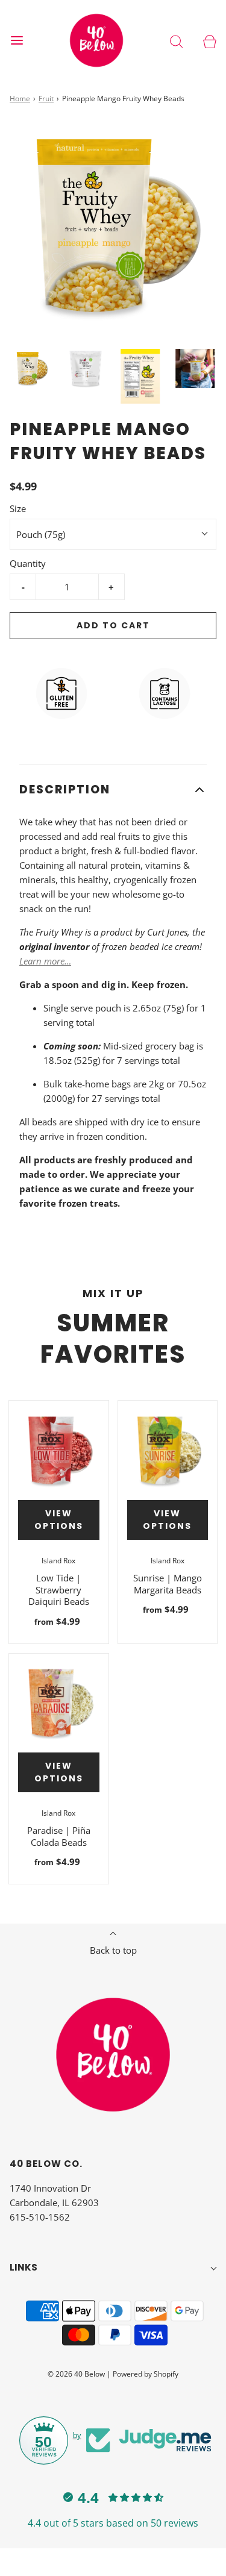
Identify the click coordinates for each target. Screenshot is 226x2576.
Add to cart (113, 625)
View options (59, 1520)
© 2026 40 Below (76, 2374)
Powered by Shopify (146, 2374)
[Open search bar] (176, 41)
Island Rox (58, 1561)
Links (24, 2267)
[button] (31, 368)
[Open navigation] (17, 41)
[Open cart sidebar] (209, 41)
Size (18, 508)
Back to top (113, 1950)
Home (20, 98)
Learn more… (45, 961)
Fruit (46, 98)
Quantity (28, 563)
